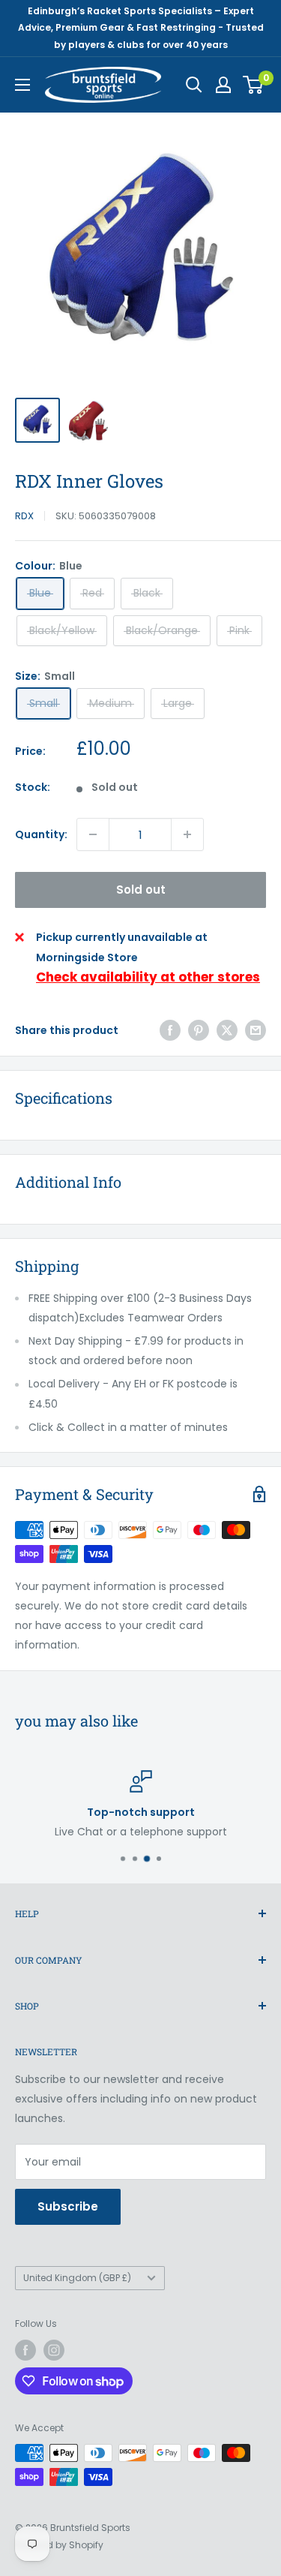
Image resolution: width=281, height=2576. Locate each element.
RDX (24, 516)
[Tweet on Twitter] (227, 1030)
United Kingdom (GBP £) (77, 2278)
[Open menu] (22, 85)
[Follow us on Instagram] (54, 2350)
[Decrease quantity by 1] (93, 834)
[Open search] (194, 85)
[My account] (223, 85)
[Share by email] (256, 1030)
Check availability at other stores (148, 977)
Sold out (141, 890)
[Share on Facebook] (170, 1030)
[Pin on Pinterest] (199, 1030)
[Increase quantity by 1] (187, 834)
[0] (254, 85)
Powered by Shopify (59, 2545)
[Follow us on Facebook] (25, 2350)
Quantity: (41, 834)
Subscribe (68, 2206)
